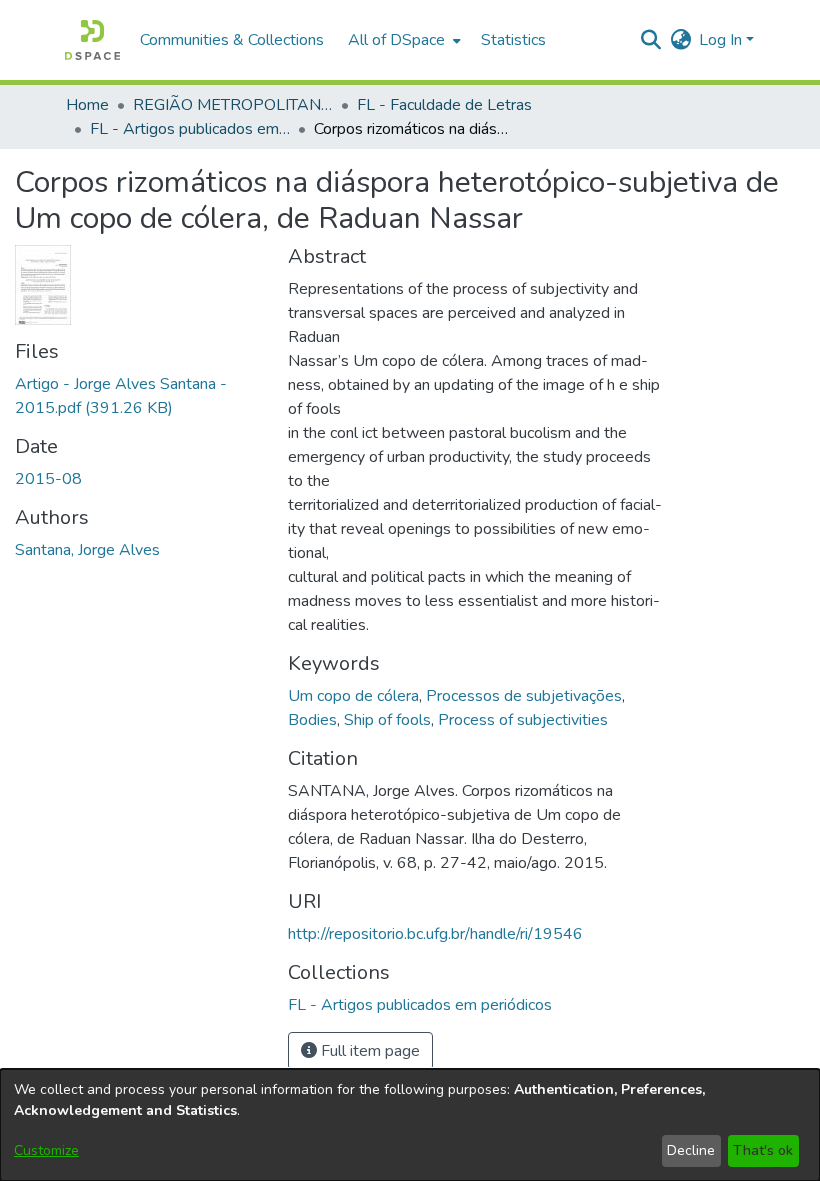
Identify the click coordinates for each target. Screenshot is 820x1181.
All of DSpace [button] (396, 40)
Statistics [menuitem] (513, 40)
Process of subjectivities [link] (523, 720)
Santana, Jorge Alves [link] (87, 550)
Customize (46, 1150)
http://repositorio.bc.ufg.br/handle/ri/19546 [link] (435, 934)
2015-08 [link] (48, 479)
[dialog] (410, 1125)
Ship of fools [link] (387, 720)
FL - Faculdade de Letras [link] (444, 105)
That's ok (763, 1150)
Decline (691, 1150)
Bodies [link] (312, 720)
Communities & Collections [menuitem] (232, 40)
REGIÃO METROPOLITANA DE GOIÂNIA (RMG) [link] (233, 105)
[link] (420, 1005)
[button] (92, 40)
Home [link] (87, 105)
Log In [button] (722, 40)
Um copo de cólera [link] (353, 696)
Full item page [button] (368, 1051)
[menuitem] (402, 40)
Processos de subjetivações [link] (524, 696)
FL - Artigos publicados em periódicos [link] (190, 129)
